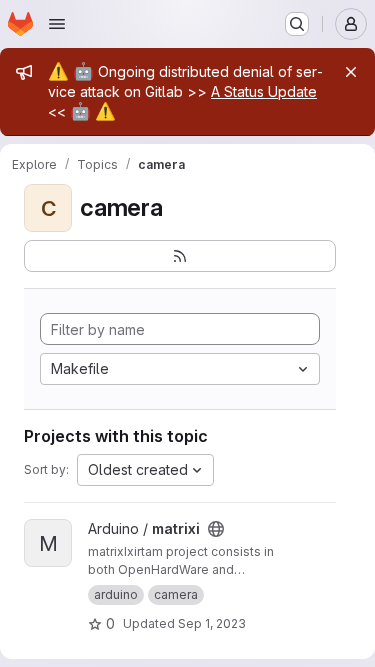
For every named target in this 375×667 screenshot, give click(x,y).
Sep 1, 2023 (212, 623)
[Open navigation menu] (57, 24)
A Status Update (264, 91)
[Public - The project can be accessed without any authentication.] (216, 529)
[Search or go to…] (297, 24)
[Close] (351, 72)
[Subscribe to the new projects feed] (180, 256)
